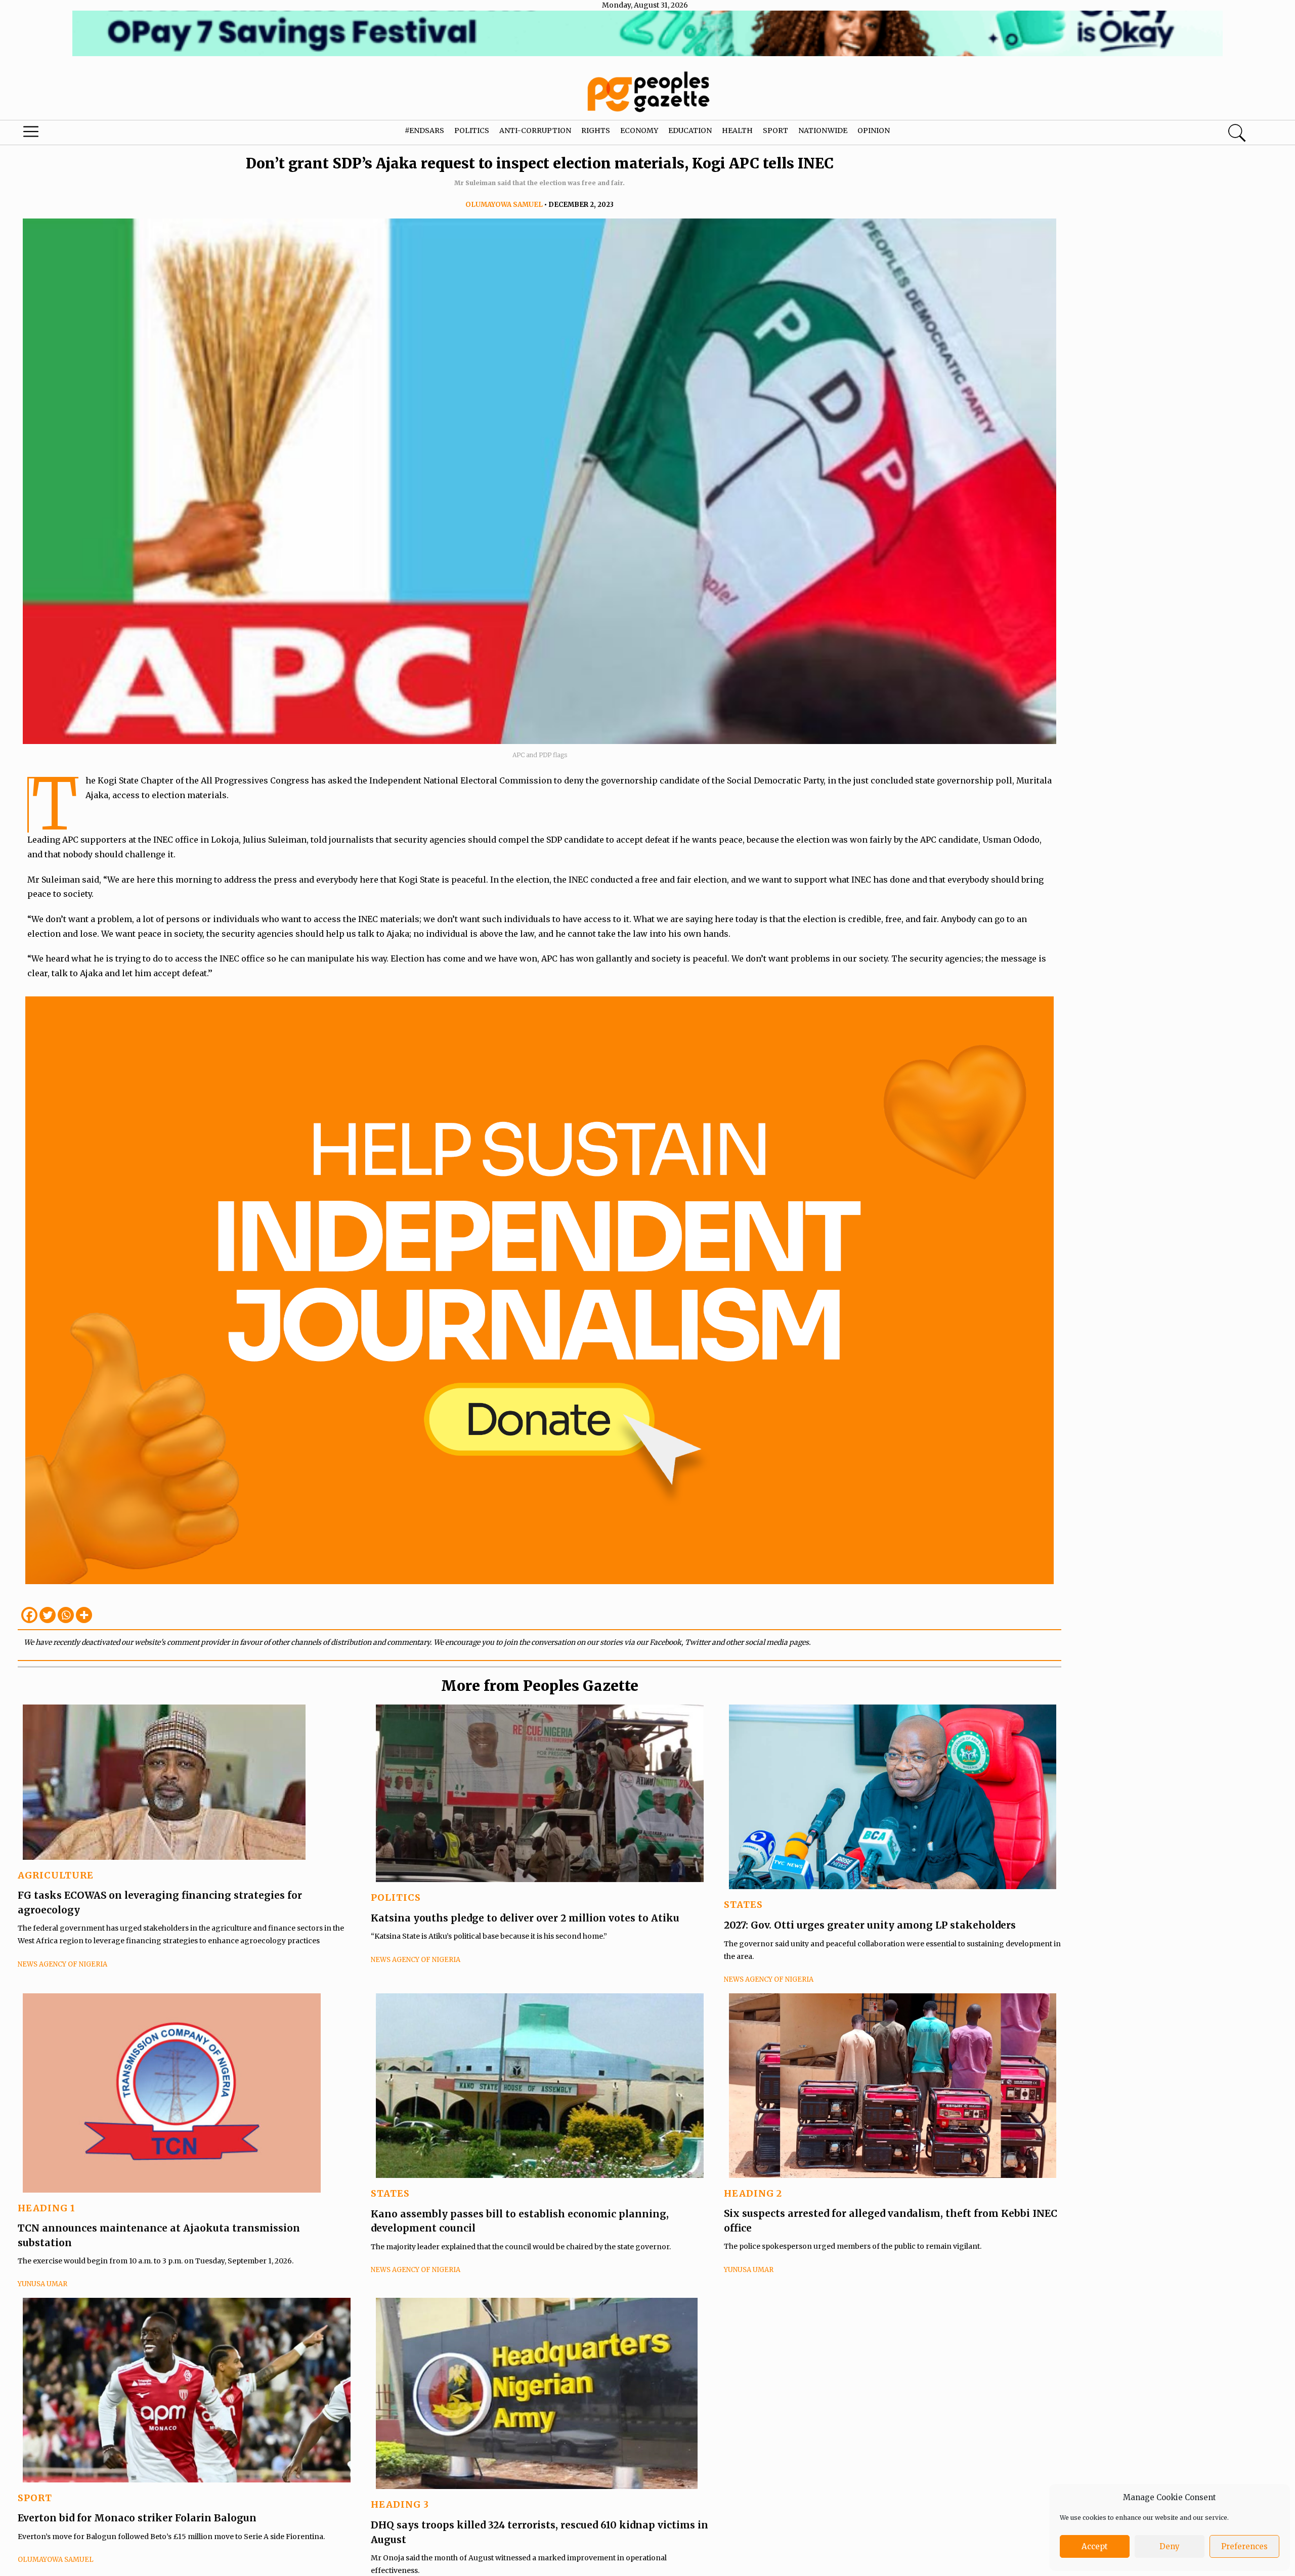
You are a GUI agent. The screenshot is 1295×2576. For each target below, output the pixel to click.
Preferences (1244, 2546)
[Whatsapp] (66, 1615)
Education (690, 130)
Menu (68, 134)
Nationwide (823, 130)
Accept (1095, 2546)
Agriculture (56, 1875)
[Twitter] (48, 1615)
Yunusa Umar (42, 2284)
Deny (1170, 2546)
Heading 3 (400, 2504)
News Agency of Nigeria (62, 1964)
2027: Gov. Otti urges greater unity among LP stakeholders (870, 1925)
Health (737, 130)
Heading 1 (47, 2208)
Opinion (874, 130)
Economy (639, 130)
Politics (472, 130)
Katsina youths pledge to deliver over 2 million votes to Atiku (525, 1918)
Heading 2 (753, 2193)
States (743, 1905)
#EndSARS (424, 130)
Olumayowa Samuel (504, 205)
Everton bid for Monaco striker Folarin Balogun (137, 2518)
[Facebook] (29, 1615)
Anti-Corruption (535, 130)
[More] (84, 1615)
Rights (596, 130)
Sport (775, 130)
